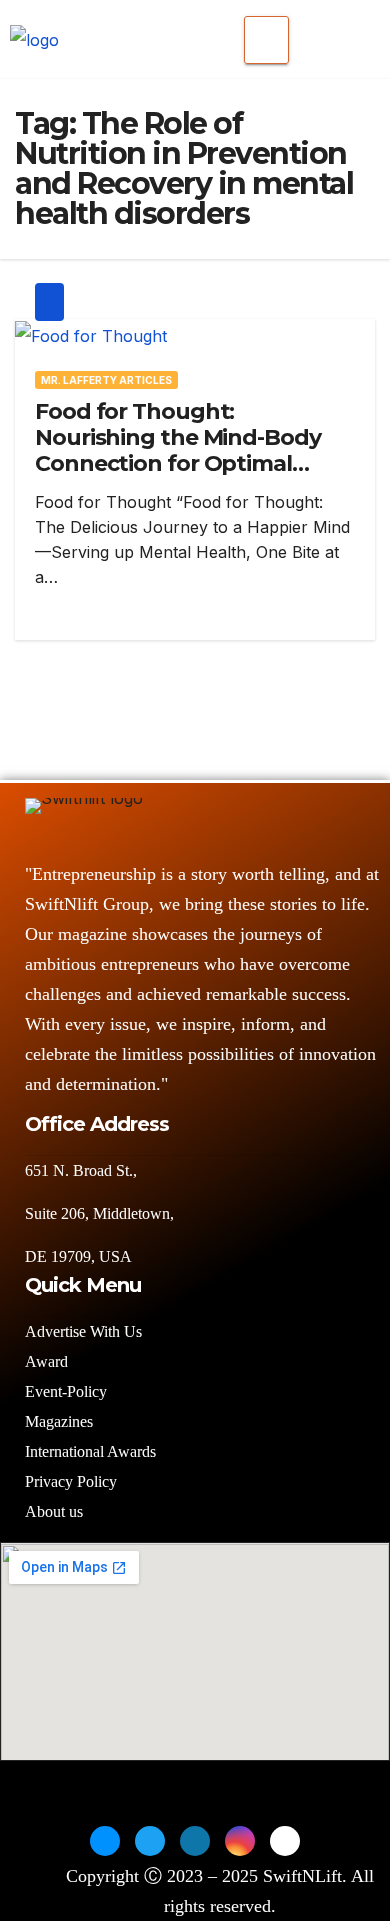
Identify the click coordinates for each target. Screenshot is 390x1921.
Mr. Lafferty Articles (106, 380)
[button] (324, 35)
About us (56, 1511)
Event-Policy (66, 1391)
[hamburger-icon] (266, 40)
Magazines (59, 1421)
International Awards (90, 1451)
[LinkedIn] (195, 1841)
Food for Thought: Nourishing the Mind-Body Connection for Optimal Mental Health (178, 451)
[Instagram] (240, 1841)
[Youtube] (285, 1841)
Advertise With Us (83, 1331)
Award (46, 1361)
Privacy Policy (71, 1481)
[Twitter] (150, 1841)
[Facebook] (105, 1841)
